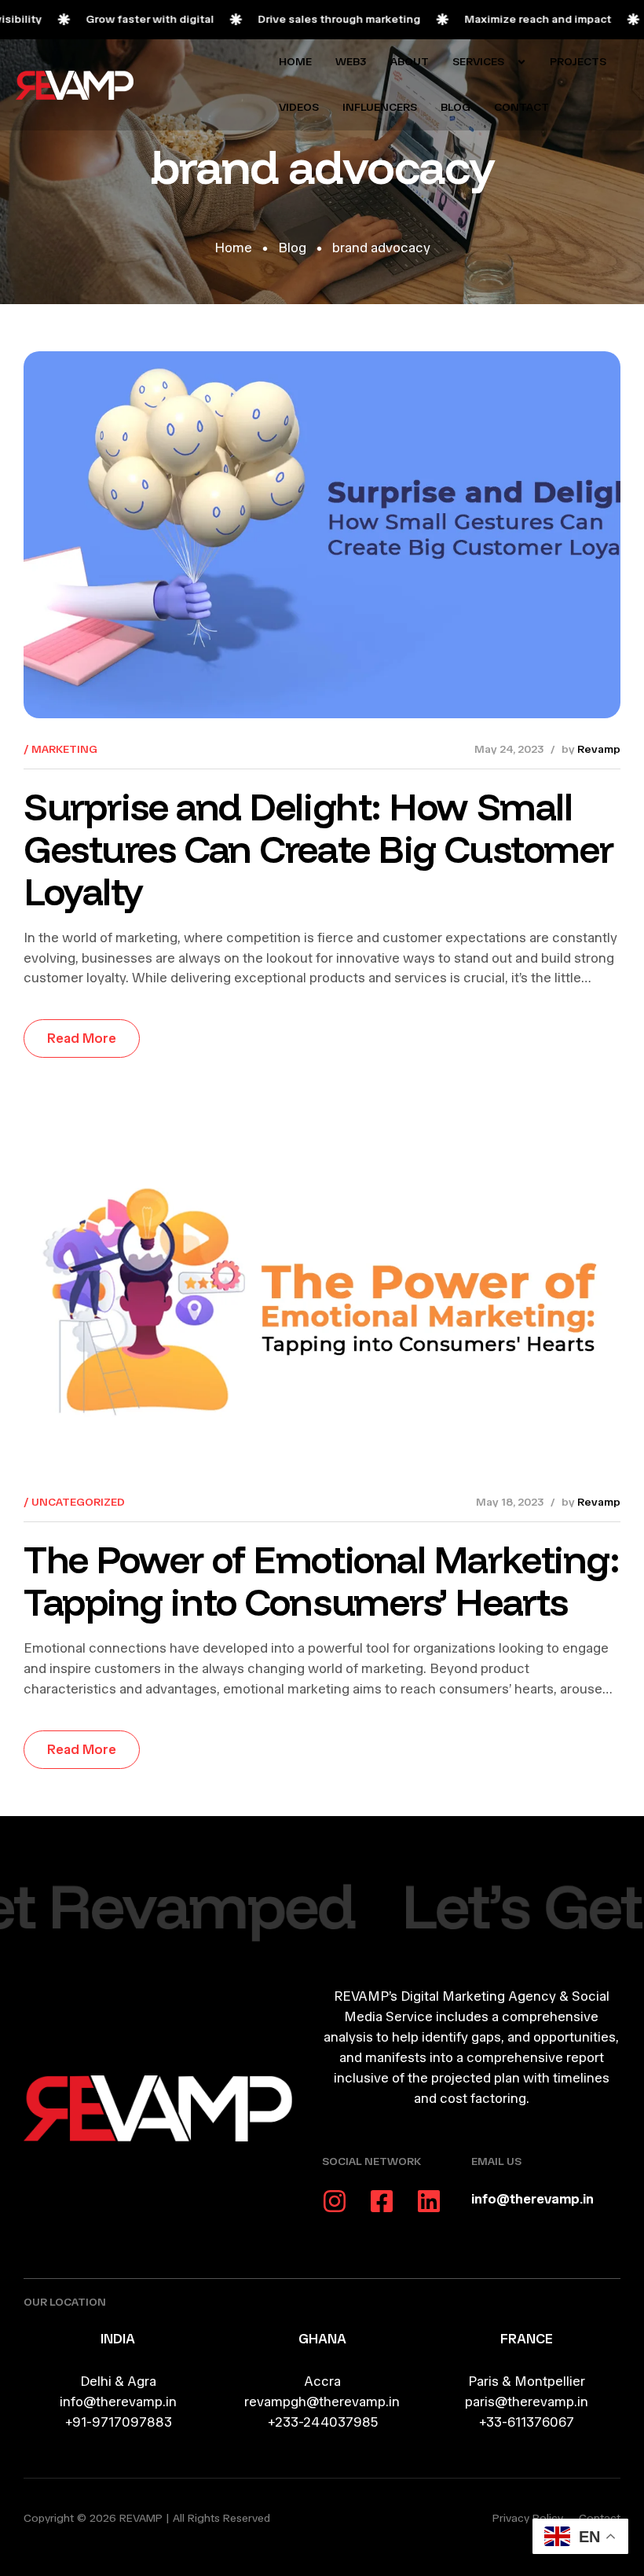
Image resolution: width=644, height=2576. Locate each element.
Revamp (599, 749)
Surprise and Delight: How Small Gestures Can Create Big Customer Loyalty (318, 849)
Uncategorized (78, 1502)
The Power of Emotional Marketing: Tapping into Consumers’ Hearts (321, 1580)
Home (233, 248)
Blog (292, 248)
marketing (64, 749)
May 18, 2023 (510, 1502)
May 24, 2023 (509, 749)
